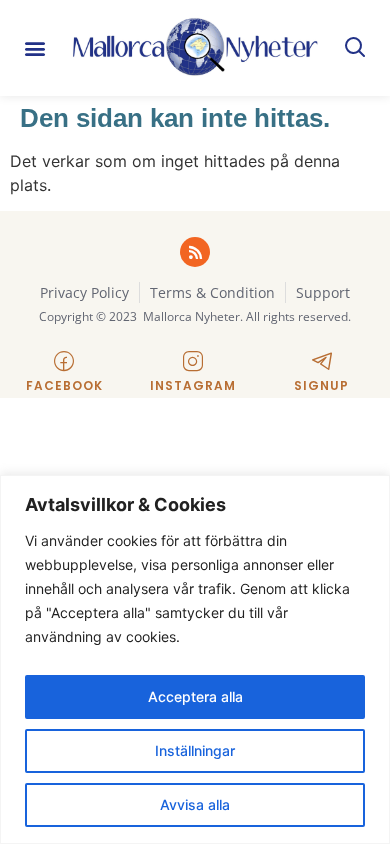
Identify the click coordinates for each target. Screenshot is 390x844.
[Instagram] (193, 361)
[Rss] (195, 252)
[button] (35, 48)
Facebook (64, 385)
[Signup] (322, 361)
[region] (195, 659)
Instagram (193, 385)
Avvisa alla (195, 804)
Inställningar (195, 750)
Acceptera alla (195, 696)
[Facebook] (64, 361)
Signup (321, 385)
